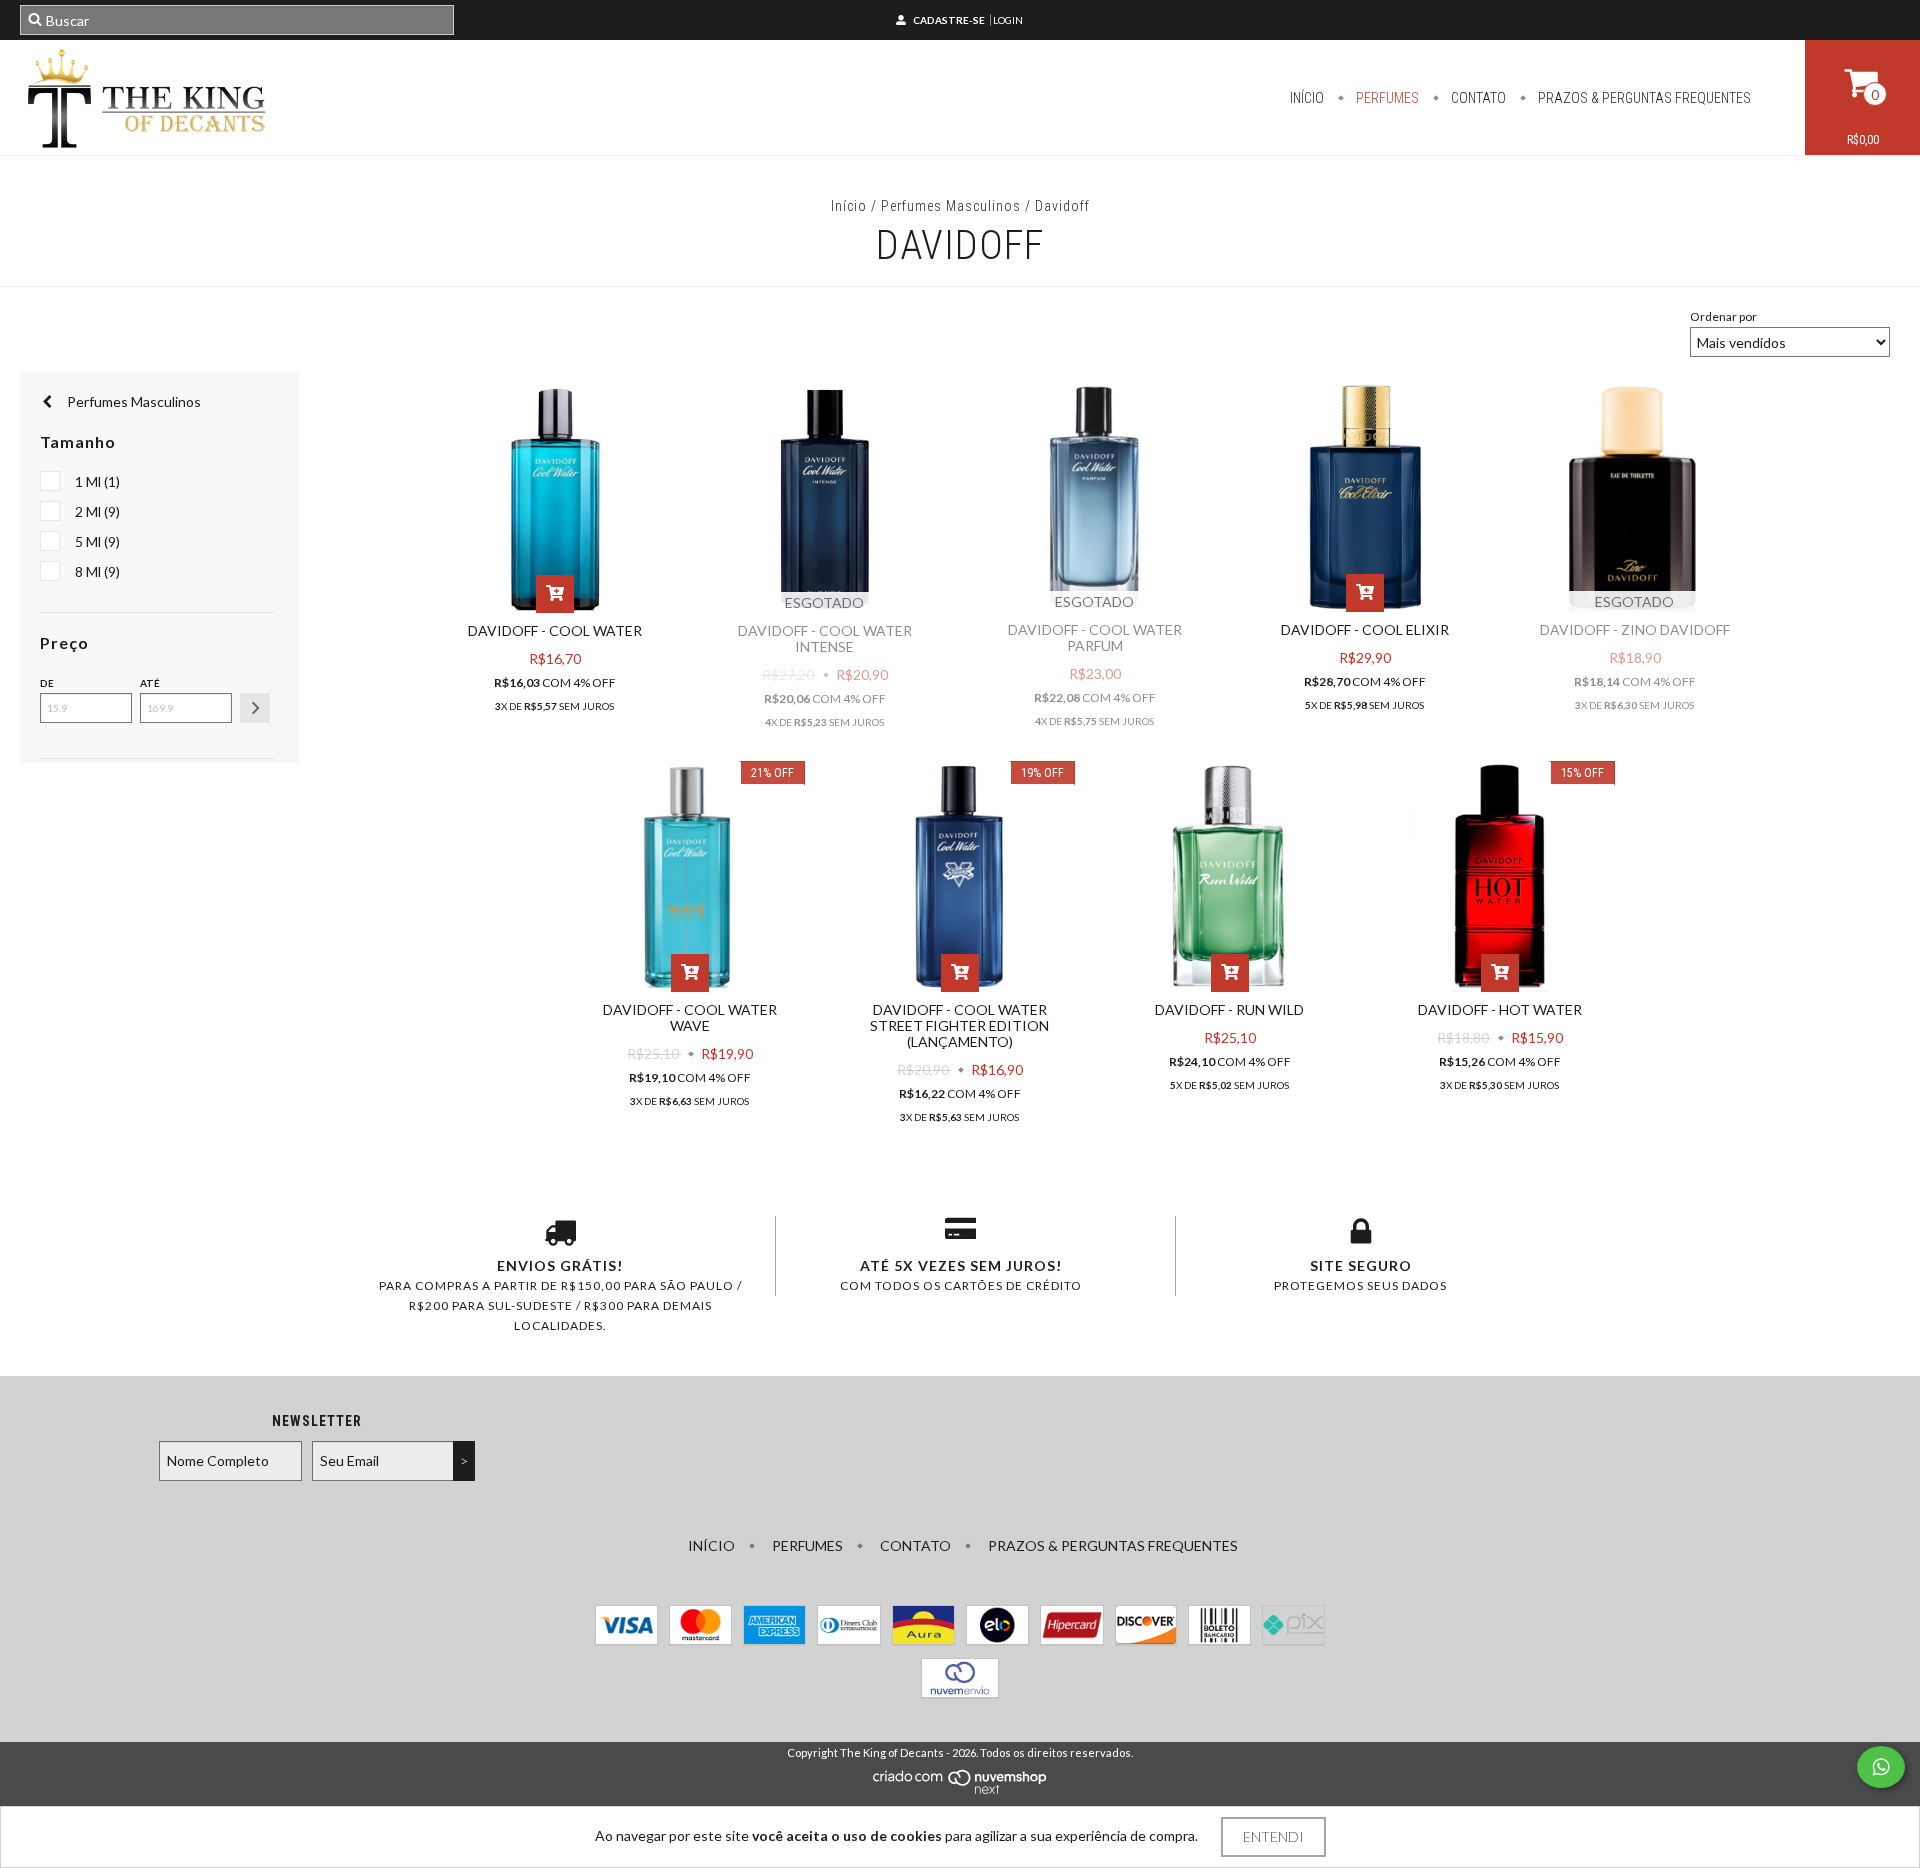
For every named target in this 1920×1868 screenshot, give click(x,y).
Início (1307, 98)
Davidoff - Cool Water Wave (690, 1017)
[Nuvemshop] (960, 1790)
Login (1008, 20)
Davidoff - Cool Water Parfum (1095, 637)
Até (150, 683)
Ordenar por (1723, 316)
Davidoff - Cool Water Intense (825, 638)
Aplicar (255, 708)
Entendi (1273, 1836)
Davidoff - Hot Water (1500, 1009)
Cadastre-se (949, 20)
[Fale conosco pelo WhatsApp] (1881, 1767)
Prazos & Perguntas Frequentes (1643, 98)
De (47, 683)
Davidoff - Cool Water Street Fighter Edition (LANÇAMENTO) (959, 1025)
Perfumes (1386, 98)
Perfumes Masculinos (951, 206)
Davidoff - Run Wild (1229, 1009)
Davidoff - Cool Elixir (1365, 629)
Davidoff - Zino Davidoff (1635, 629)
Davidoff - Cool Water (555, 630)
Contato (1477, 98)
